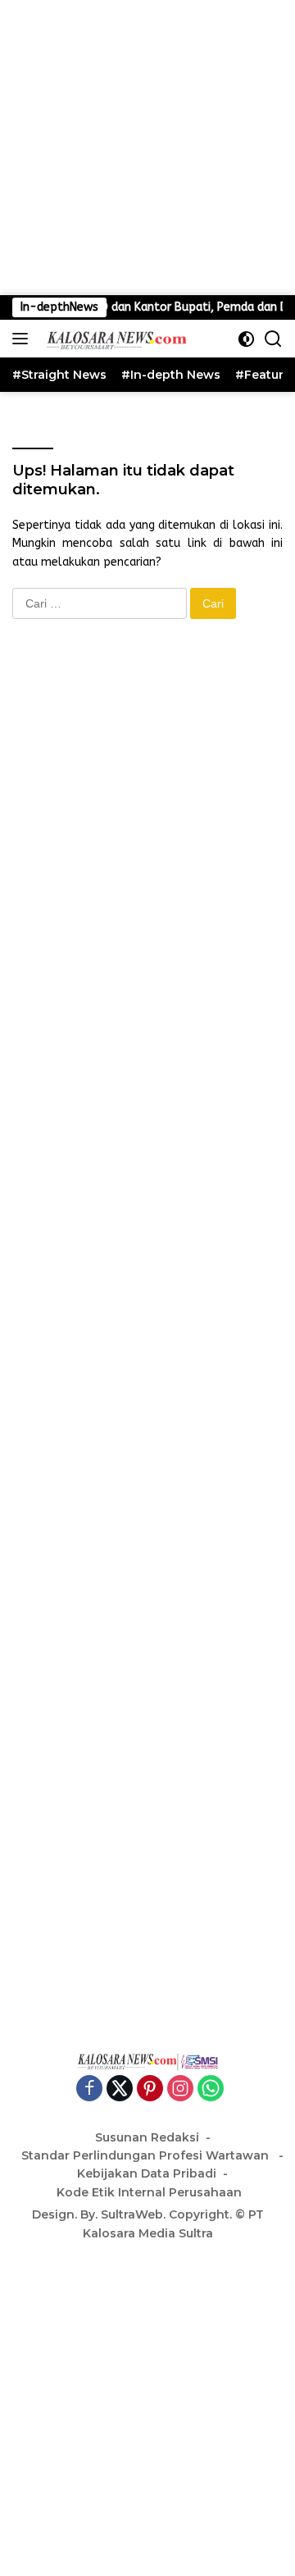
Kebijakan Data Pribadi (147, 2173)
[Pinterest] (150, 2090)
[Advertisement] (147, 148)
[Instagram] (180, 2090)
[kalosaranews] (113, 339)
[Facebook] (89, 2090)
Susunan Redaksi (147, 2137)
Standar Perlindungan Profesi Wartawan (147, 2155)
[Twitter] (120, 2090)
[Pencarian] (273, 339)
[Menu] (23, 339)
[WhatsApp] (211, 2090)
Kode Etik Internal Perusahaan (149, 2192)
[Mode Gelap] (246, 339)
